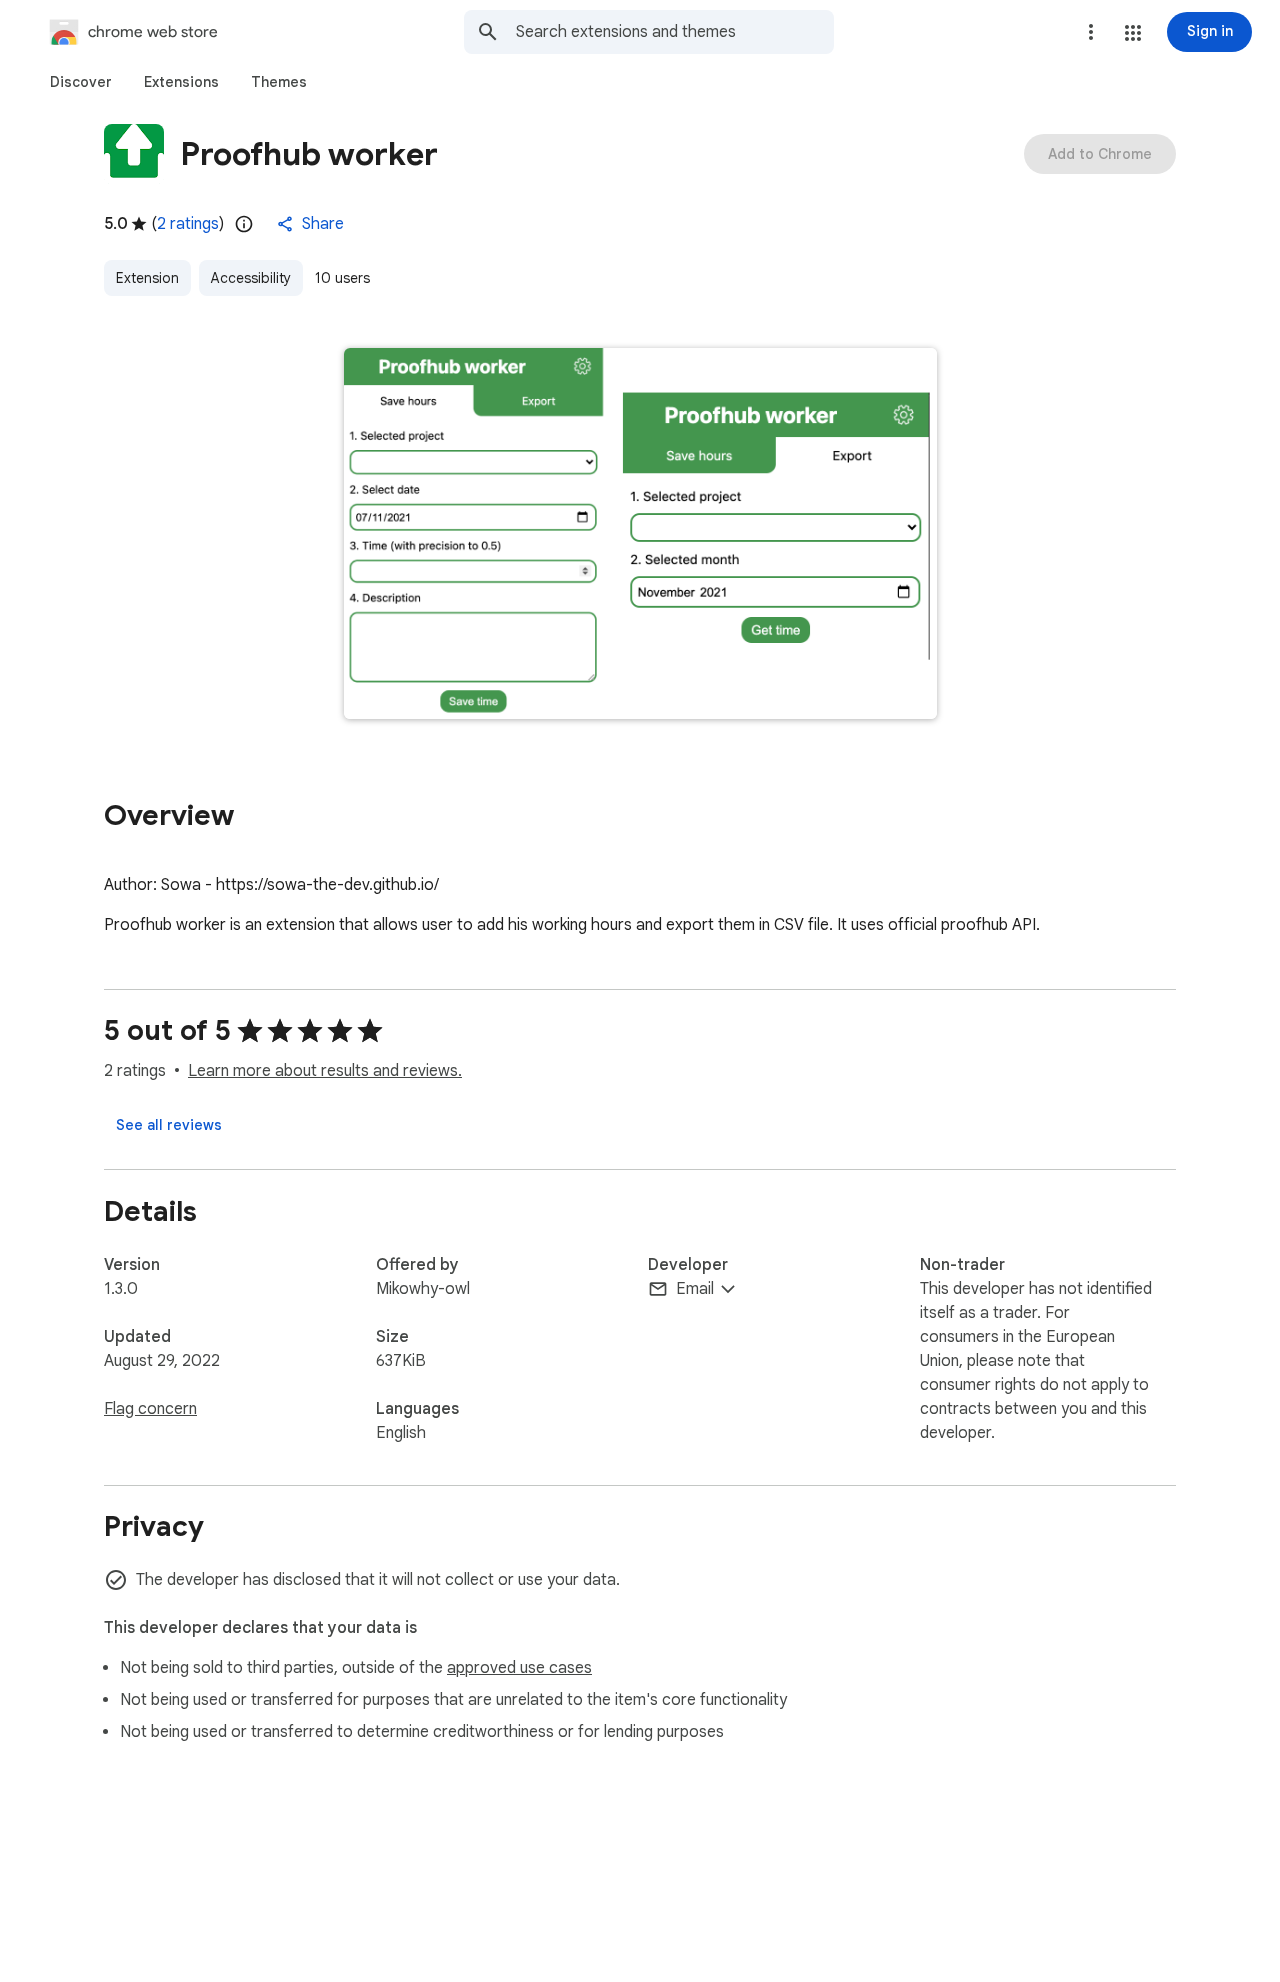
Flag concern (150, 1409)
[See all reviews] (169, 1125)
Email (695, 1289)
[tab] (81, 82)
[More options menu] (1091, 32)
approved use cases (519, 1668)
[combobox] (675, 32)
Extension (147, 278)
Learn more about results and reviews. (325, 1071)
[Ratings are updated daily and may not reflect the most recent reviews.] (244, 224)
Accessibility (251, 278)
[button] (1133, 33)
